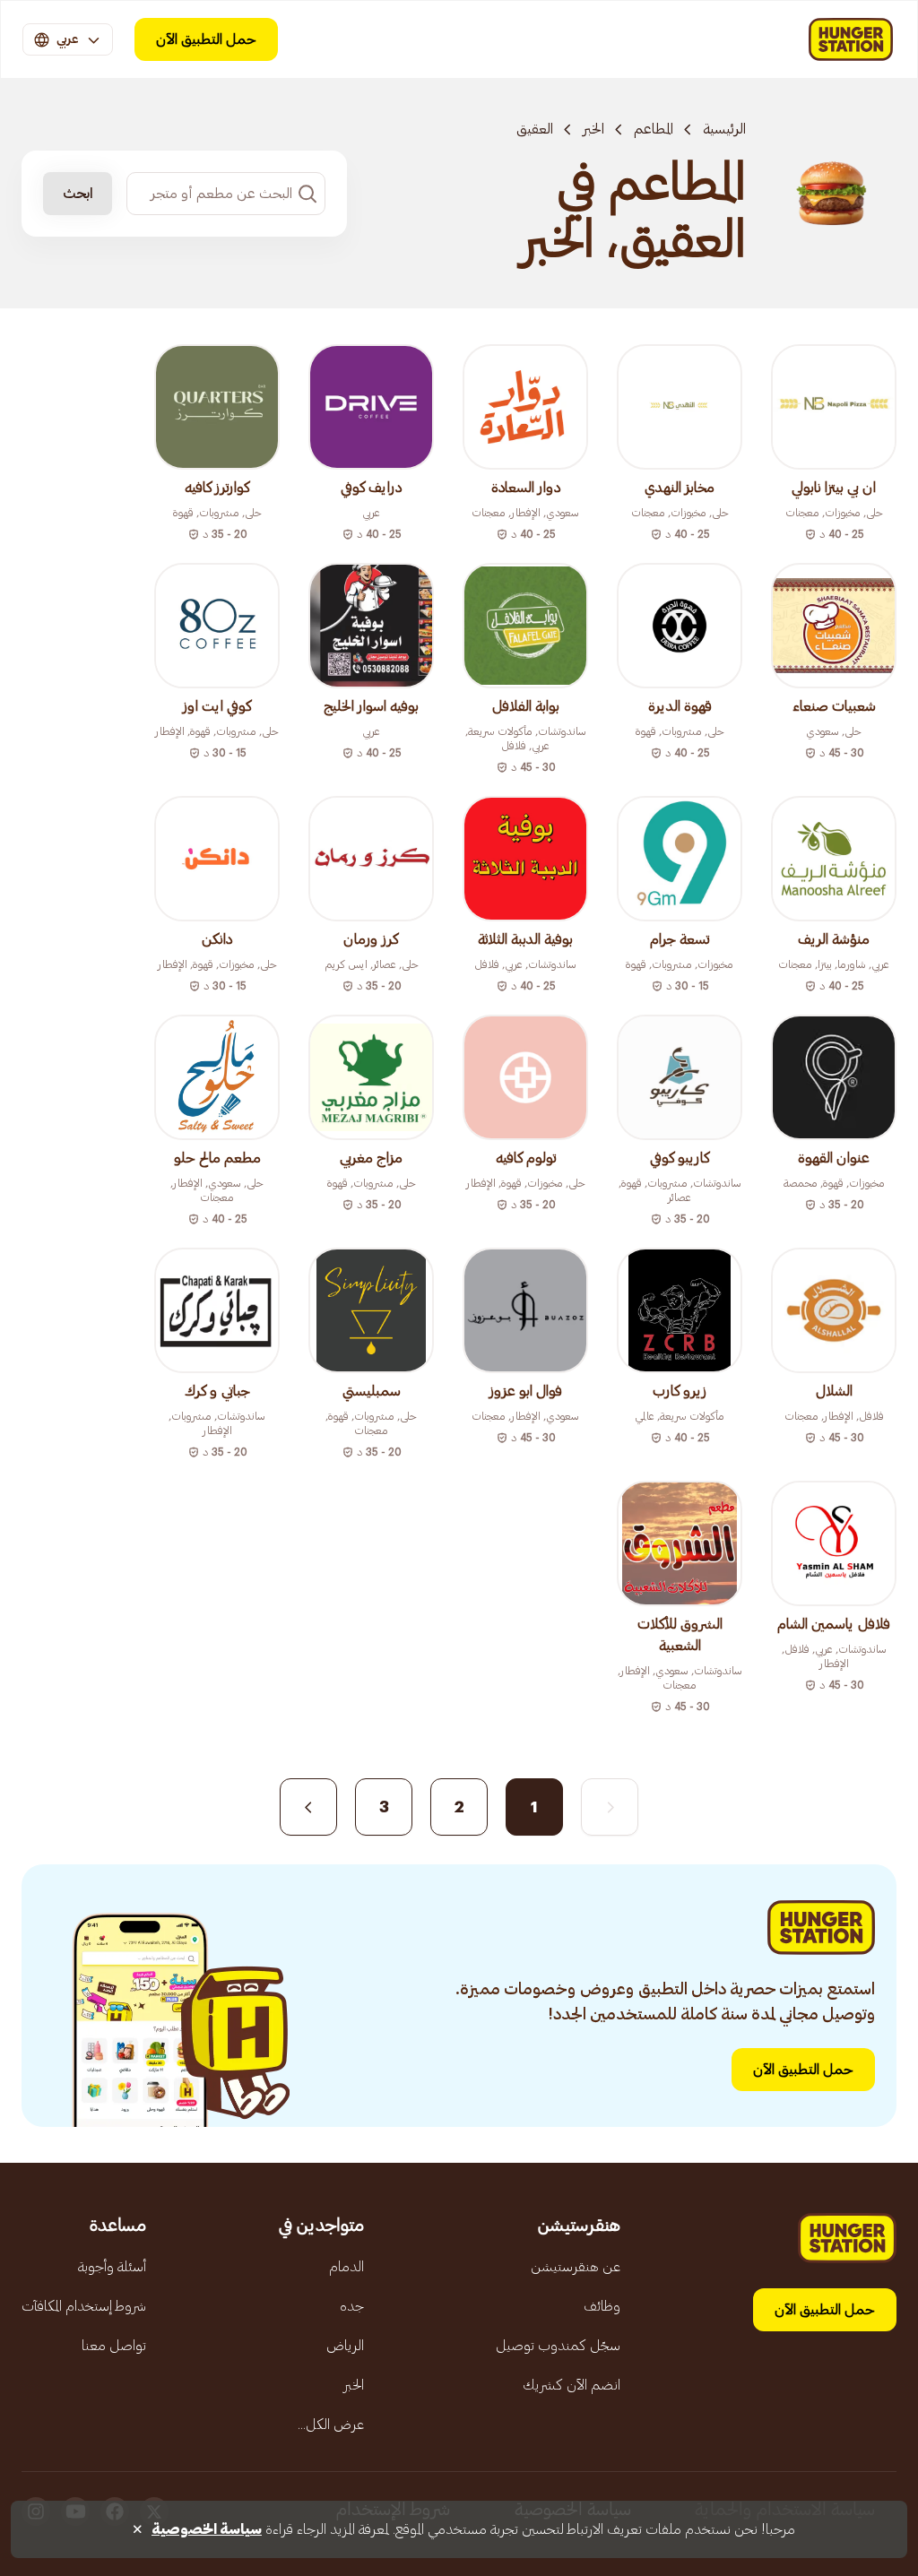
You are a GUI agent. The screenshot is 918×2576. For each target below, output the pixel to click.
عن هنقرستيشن (576, 2267)
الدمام (346, 2267)
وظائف (602, 2306)
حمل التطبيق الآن (206, 39)
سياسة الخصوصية (207, 2529)
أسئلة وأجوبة (112, 2267)
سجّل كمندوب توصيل (558, 2346)
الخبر (593, 129)
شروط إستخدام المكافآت (84, 2306)
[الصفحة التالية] (308, 1807)
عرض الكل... (331, 2425)
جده (352, 2306)
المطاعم (654, 129)
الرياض (345, 2346)
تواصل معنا (114, 2346)
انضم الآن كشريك (572, 2385)
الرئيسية (724, 129)
